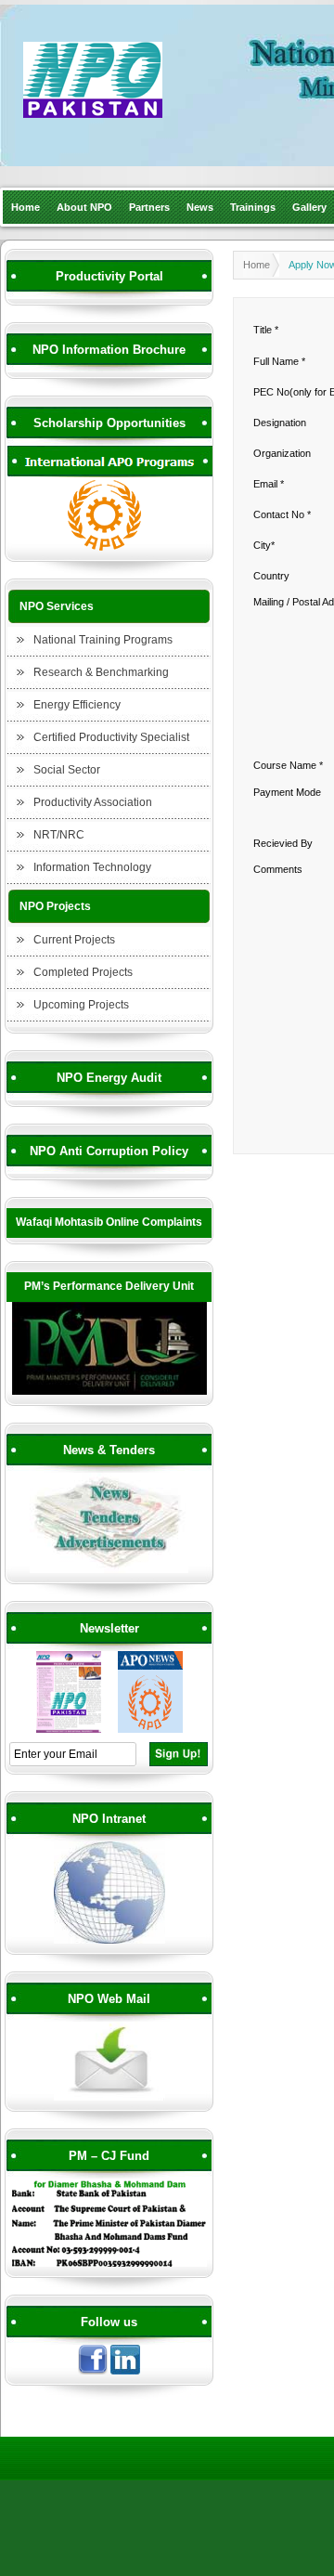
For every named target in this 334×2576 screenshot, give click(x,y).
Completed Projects (83, 972)
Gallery (309, 207)
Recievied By (283, 843)
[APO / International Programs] (109, 548)
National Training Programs (103, 640)
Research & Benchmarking (101, 672)
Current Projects (74, 940)
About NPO (84, 207)
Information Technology (92, 867)
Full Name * (279, 361)
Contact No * (282, 514)
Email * (269, 484)
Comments (278, 869)
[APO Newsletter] (150, 1730)
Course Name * (288, 765)
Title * (266, 330)
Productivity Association (93, 802)
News (200, 207)
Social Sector (67, 770)
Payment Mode (287, 792)
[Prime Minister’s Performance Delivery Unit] (109, 1392)
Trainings (253, 207)
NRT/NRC (59, 835)
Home (26, 207)
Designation (280, 423)
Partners (149, 207)
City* (264, 545)
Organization (282, 453)
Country (271, 576)
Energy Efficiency (77, 705)
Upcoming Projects (81, 1005)
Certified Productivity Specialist (111, 737)
